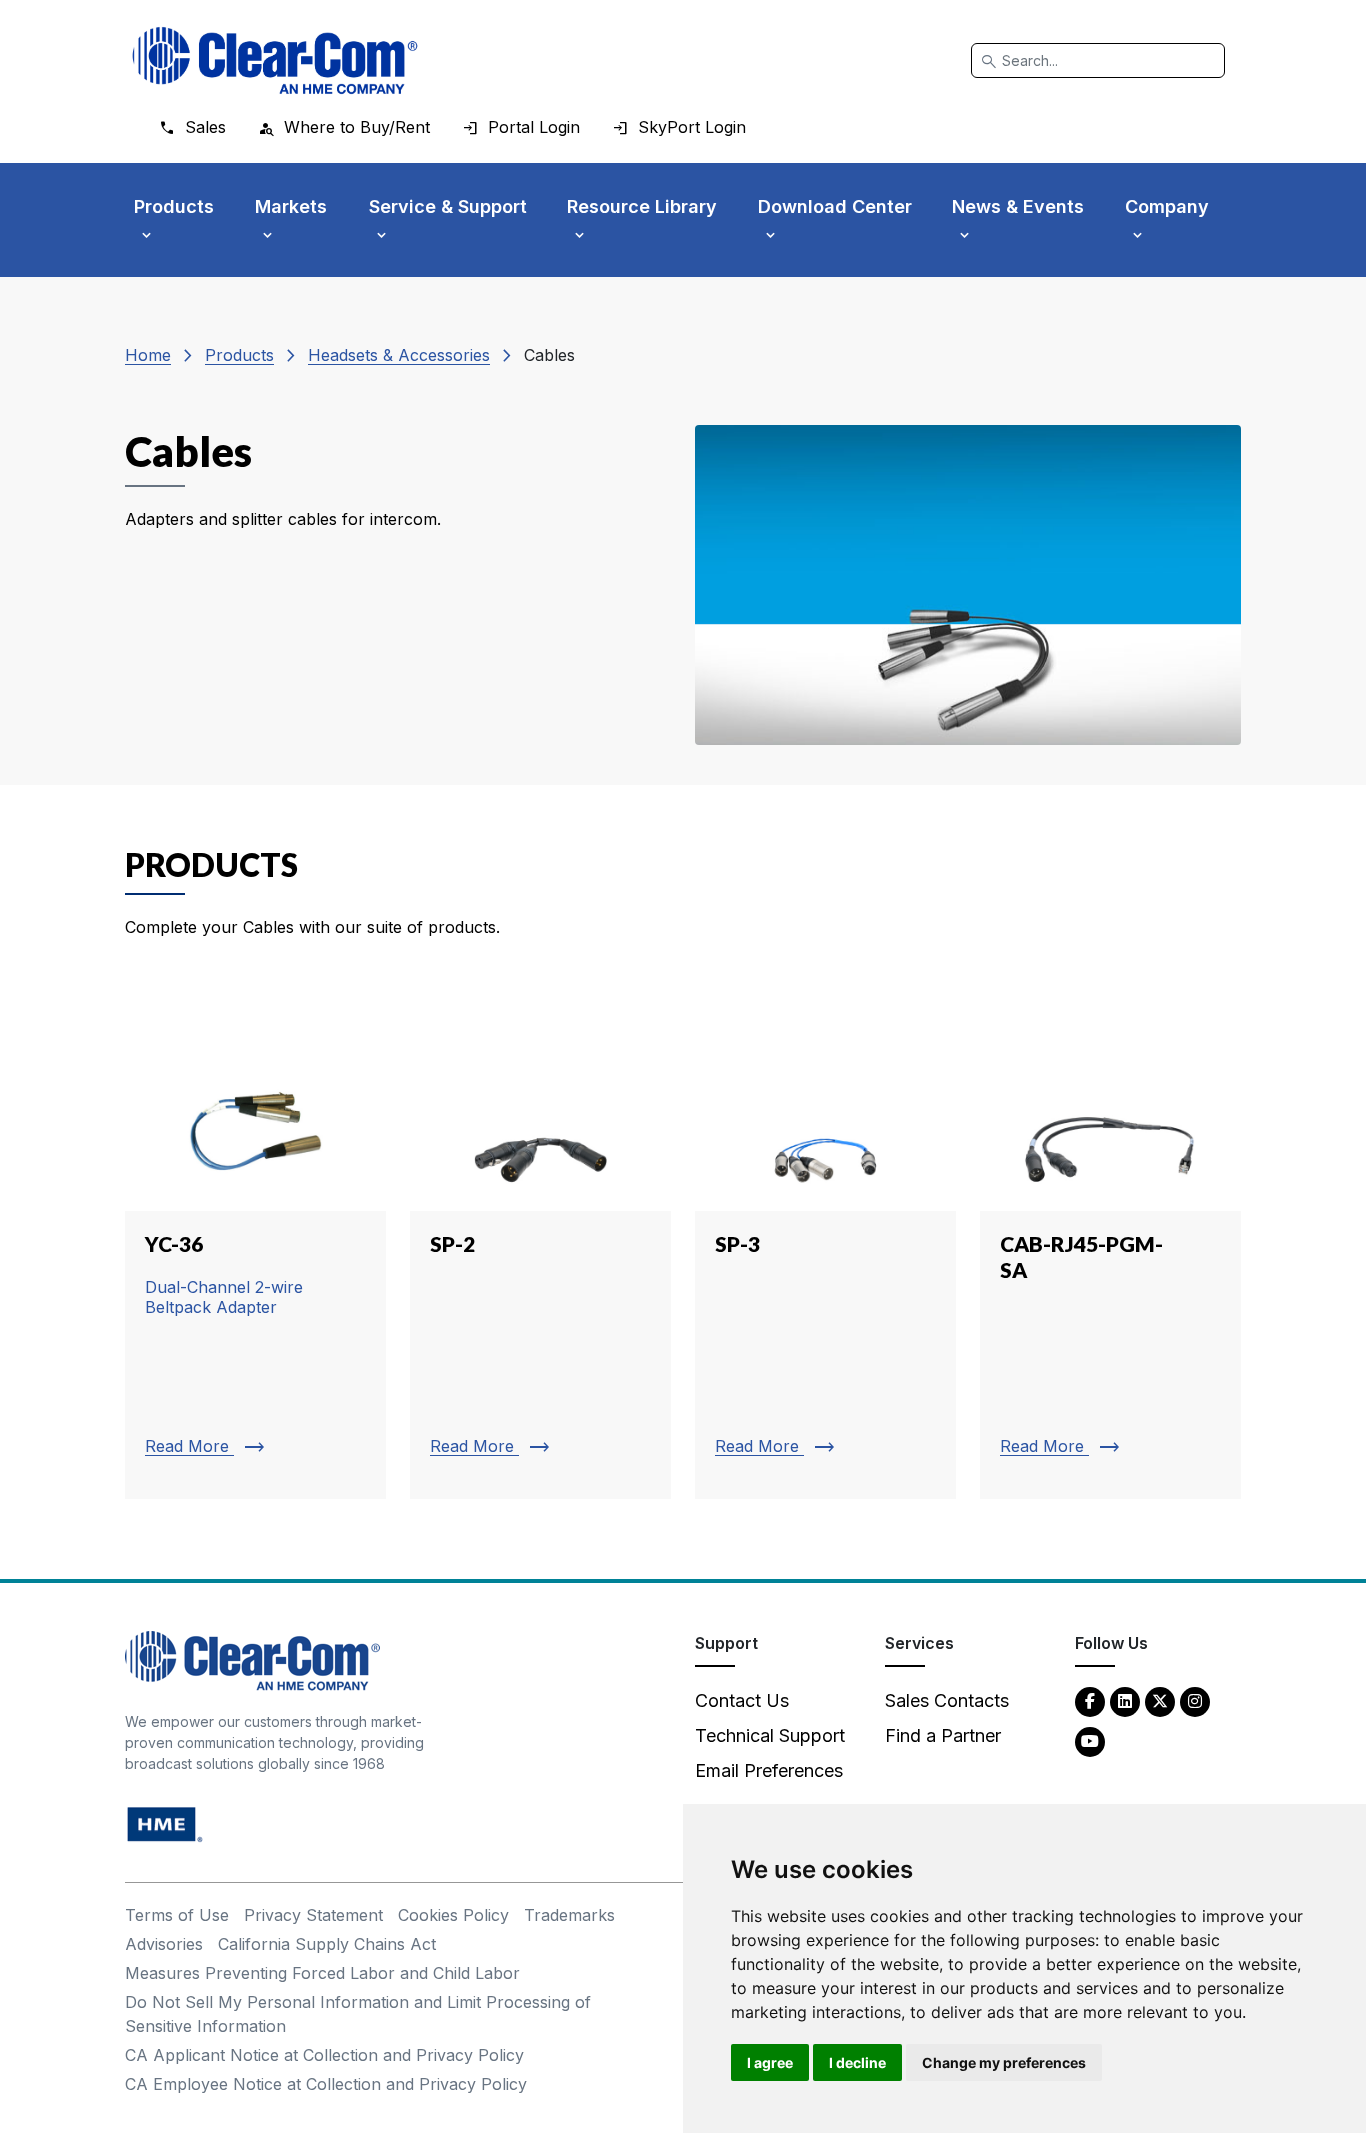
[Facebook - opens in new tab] (1090, 1700)
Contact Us (742, 1700)
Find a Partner (943, 1735)
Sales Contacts (947, 1700)
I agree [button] (770, 2062)
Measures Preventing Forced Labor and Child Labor (322, 1973)
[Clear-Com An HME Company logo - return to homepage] (252, 1659)
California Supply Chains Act (327, 1944)
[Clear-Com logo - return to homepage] (275, 60)
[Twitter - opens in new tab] (1160, 1700)
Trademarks (569, 1915)
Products (239, 355)
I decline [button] (857, 2062)
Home (148, 355)
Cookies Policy (453, 1915)
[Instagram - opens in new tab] (1195, 1700)
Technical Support (770, 1735)
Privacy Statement (313, 1915)
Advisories (164, 1944)
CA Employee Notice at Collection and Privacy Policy (326, 2084)
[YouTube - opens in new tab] (1090, 1740)
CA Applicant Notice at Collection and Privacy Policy (324, 2055)
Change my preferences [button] (1004, 2062)
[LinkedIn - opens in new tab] (1125, 1700)
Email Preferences (769, 1770)
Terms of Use (177, 1915)
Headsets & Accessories (399, 355)
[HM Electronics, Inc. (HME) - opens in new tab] (165, 1823)
